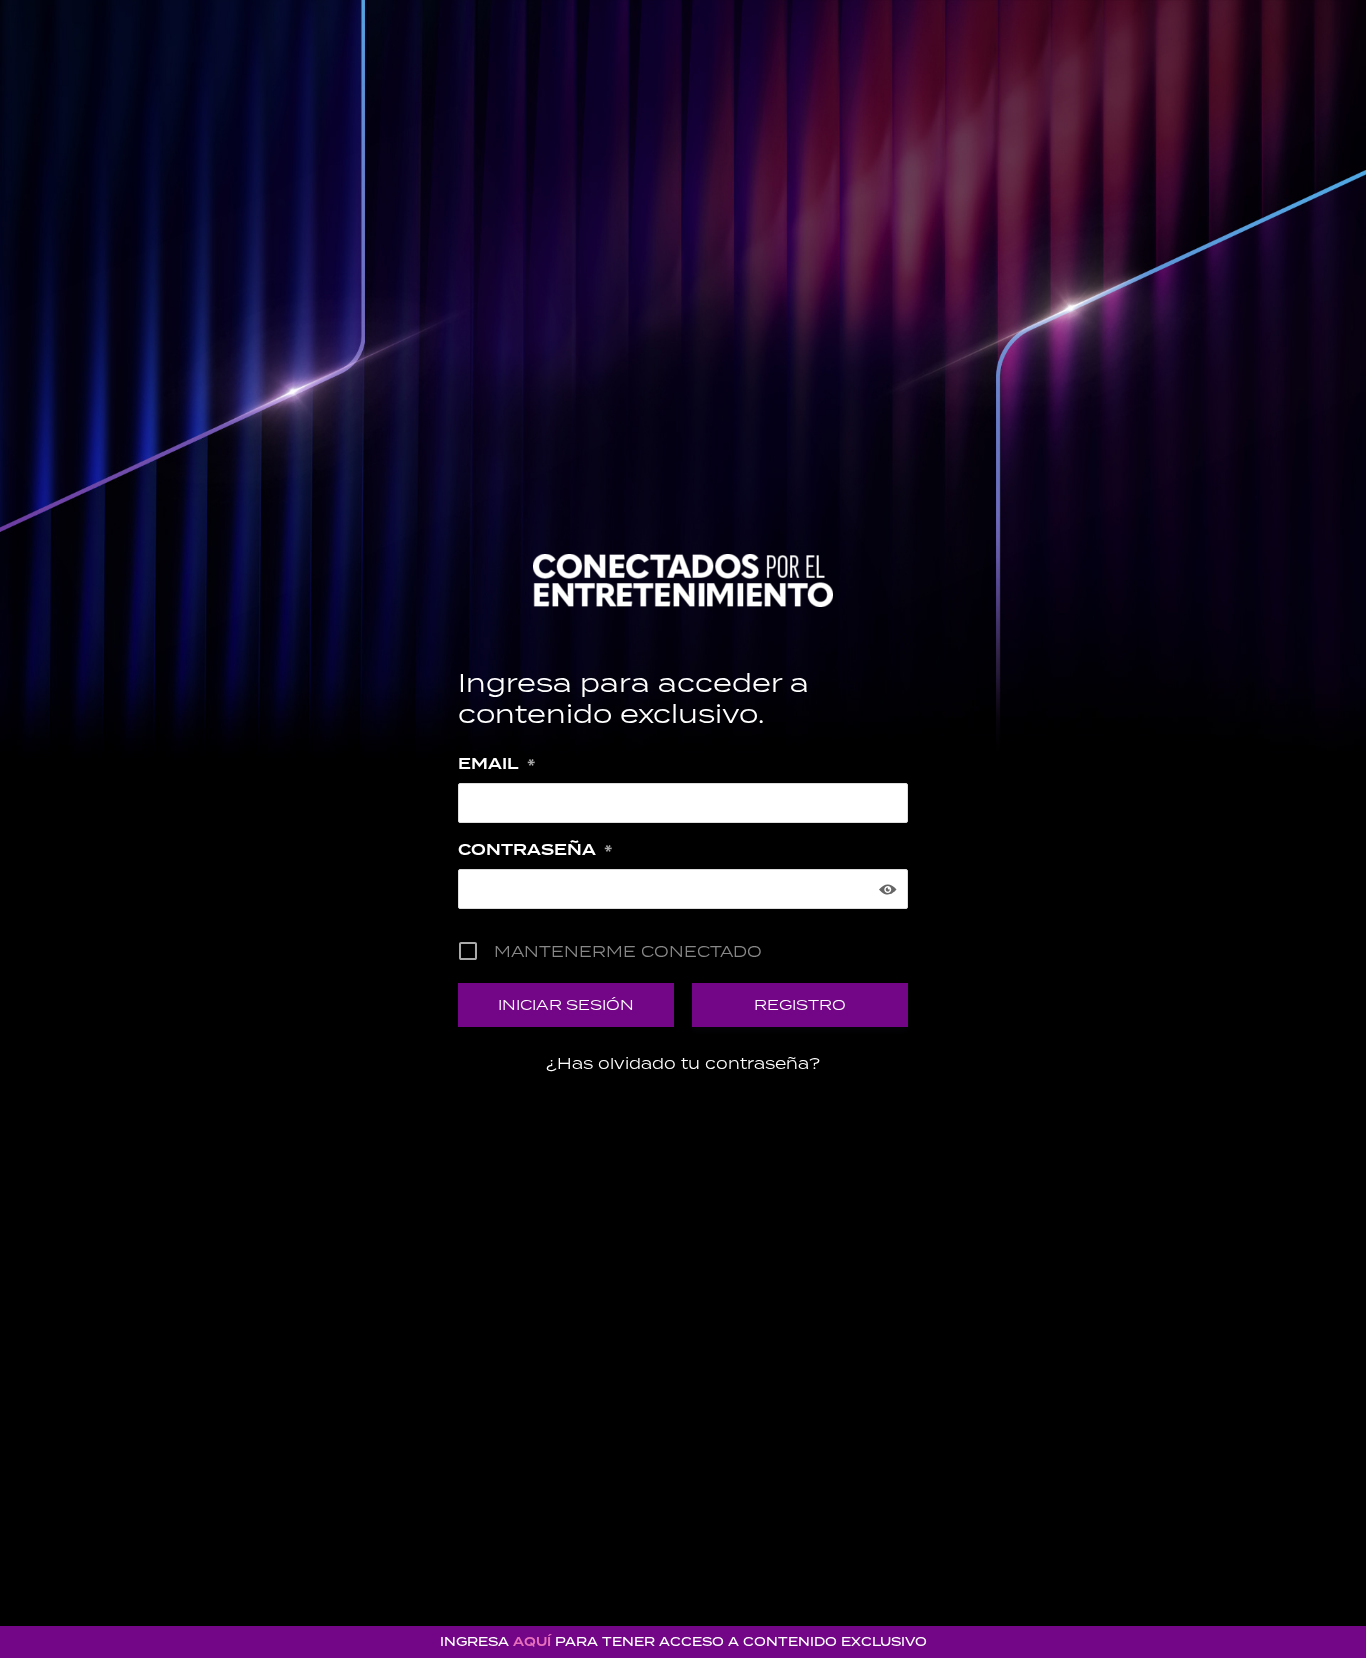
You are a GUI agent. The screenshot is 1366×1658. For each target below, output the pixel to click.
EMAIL (496, 764)
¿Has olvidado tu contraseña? (683, 1063)
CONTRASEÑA (535, 850)
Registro (800, 1004)
